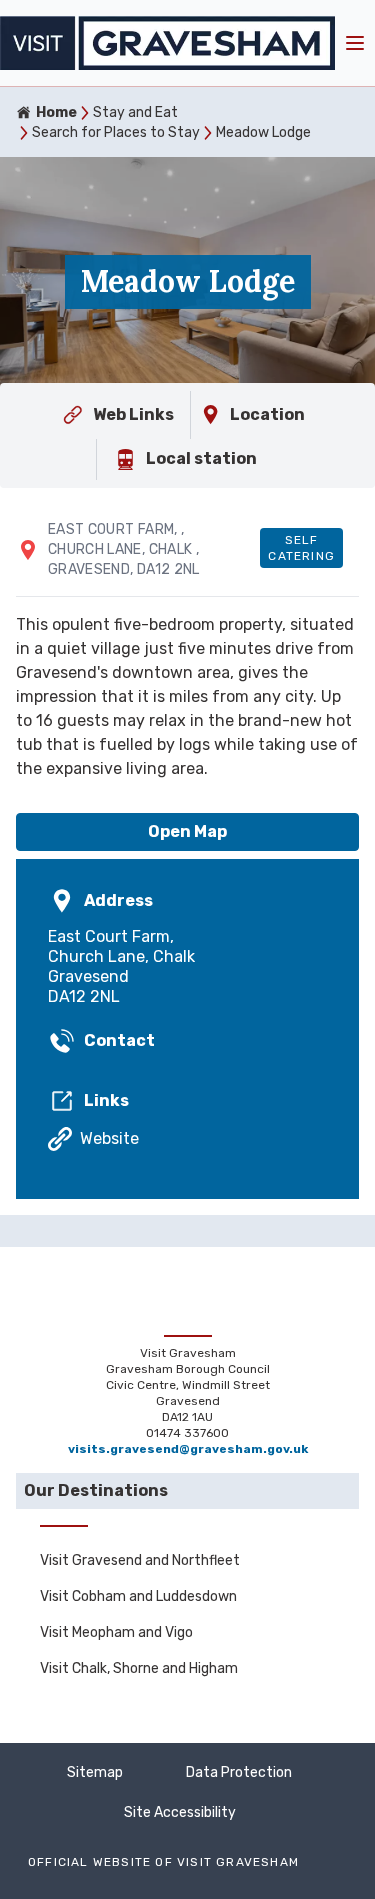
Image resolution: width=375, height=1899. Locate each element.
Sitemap (95, 1772)
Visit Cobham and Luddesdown (138, 1596)
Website (109, 1138)
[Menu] (355, 43)
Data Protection (239, 1772)
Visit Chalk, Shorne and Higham (139, 1668)
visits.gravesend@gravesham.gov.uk (188, 1449)
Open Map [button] (187, 831)
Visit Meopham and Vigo (116, 1632)
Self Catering (301, 548)
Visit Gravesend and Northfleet (140, 1560)
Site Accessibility (180, 1812)
